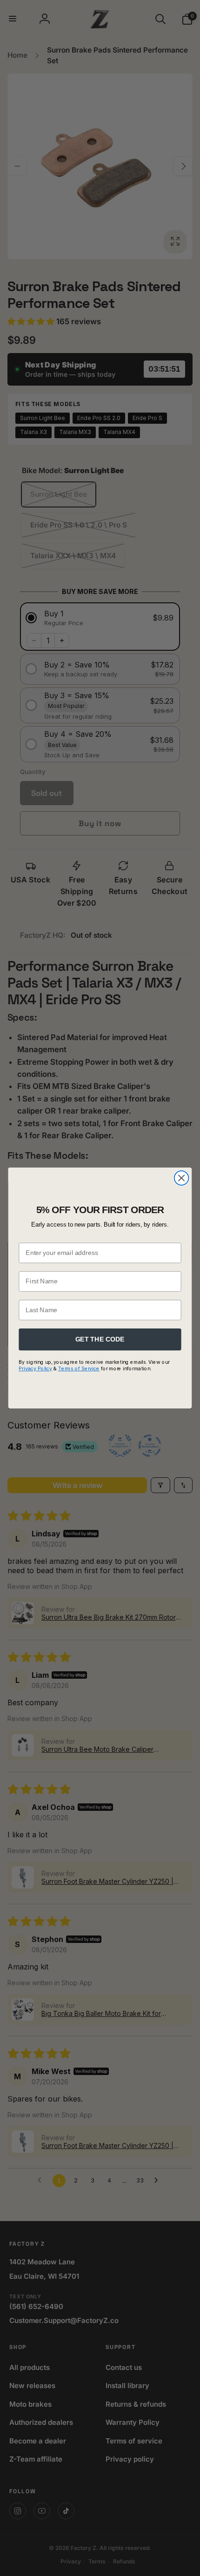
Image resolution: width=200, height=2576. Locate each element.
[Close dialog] (182, 1178)
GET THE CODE (100, 1339)
